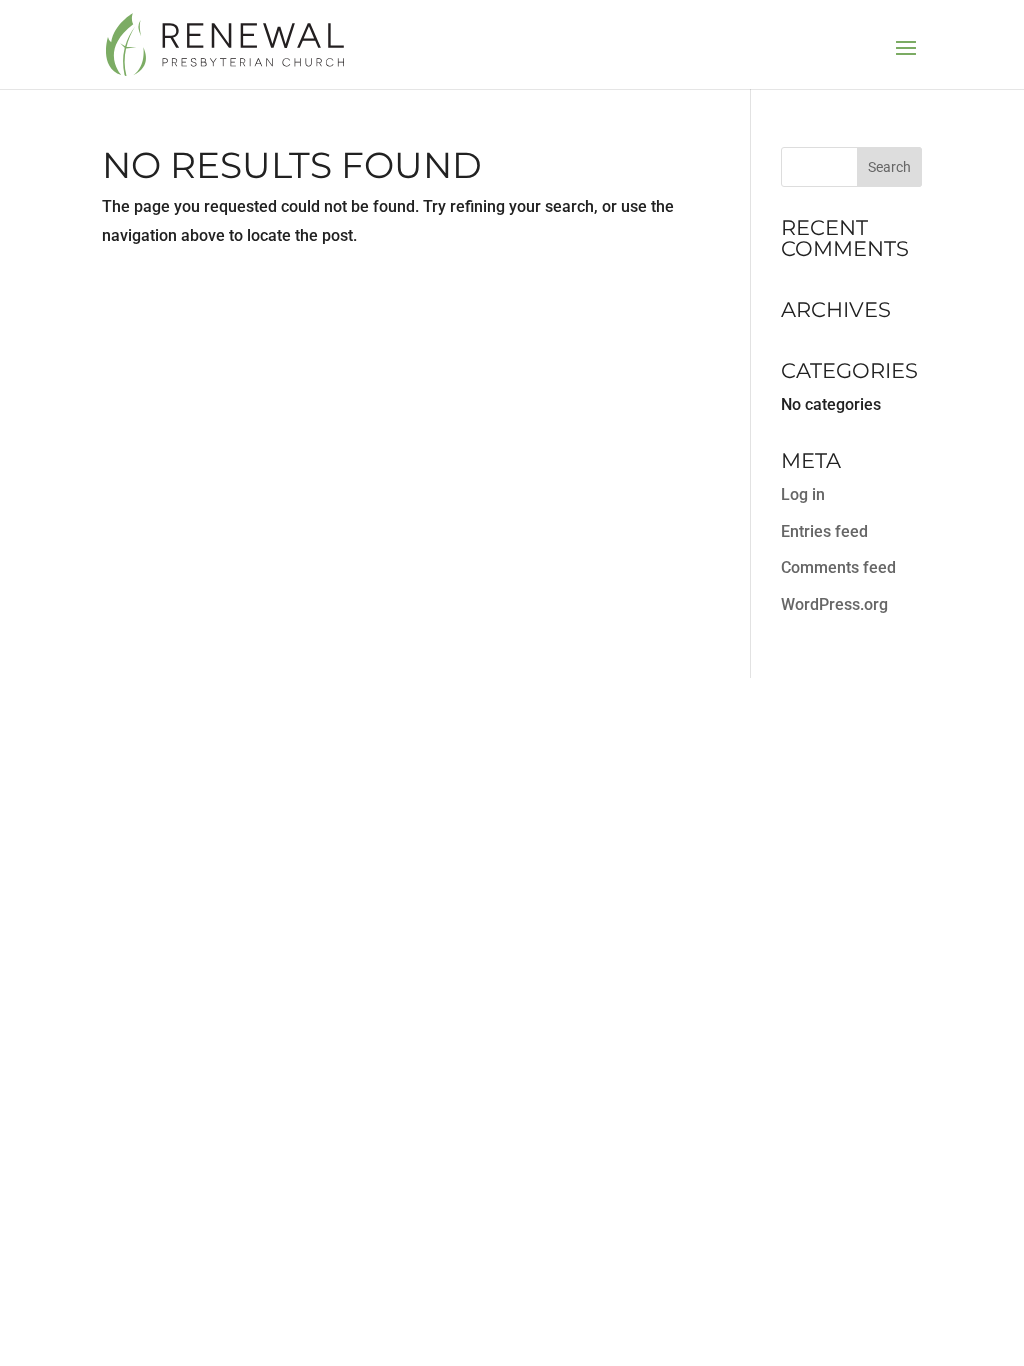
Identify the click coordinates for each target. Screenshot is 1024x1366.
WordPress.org (834, 604)
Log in (803, 494)
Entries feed (824, 531)
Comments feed (838, 567)
